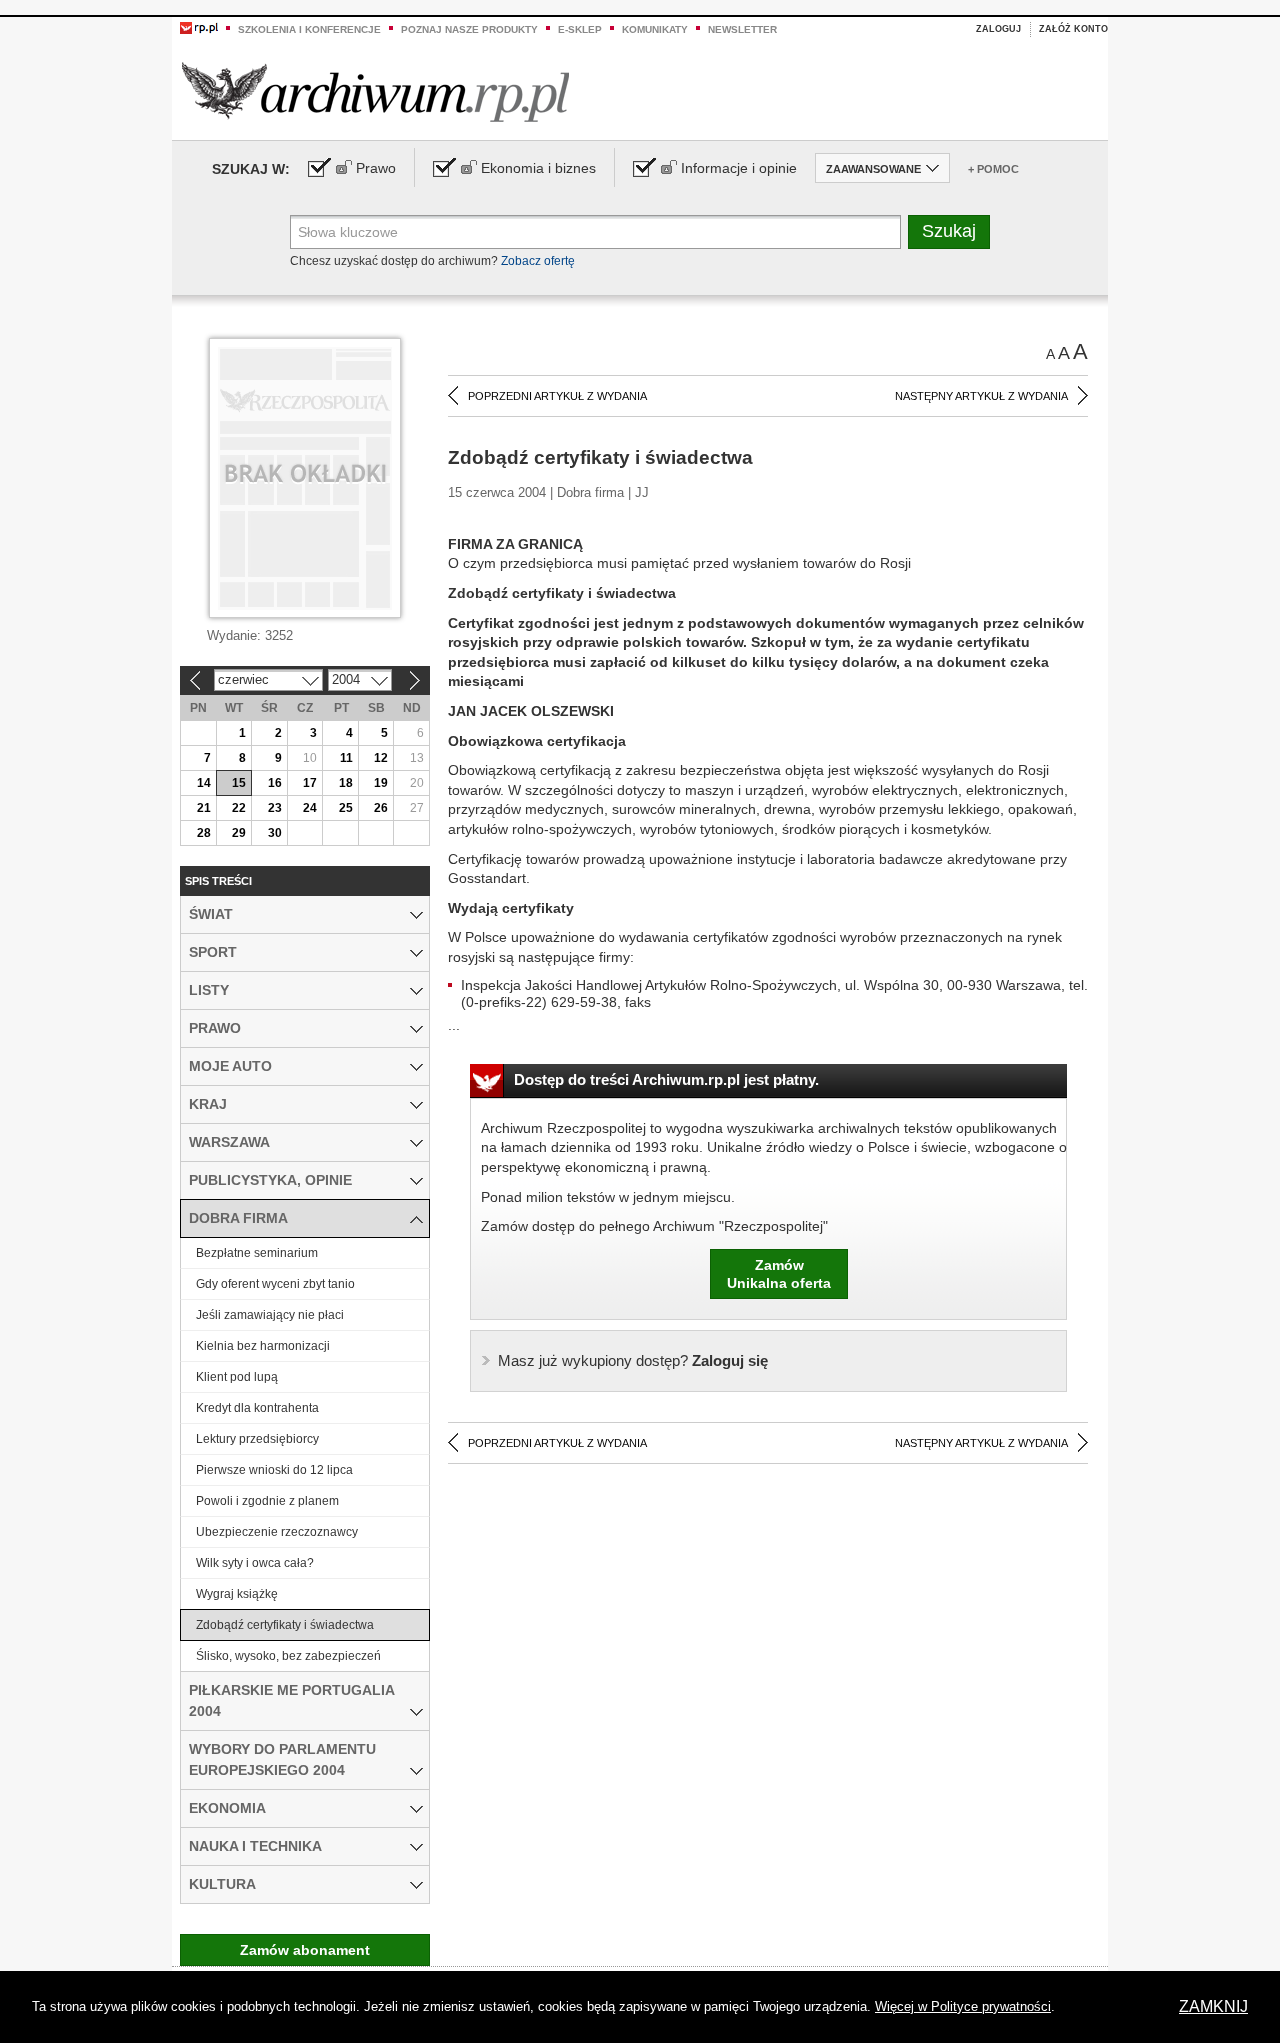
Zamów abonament (305, 1950)
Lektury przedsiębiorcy (257, 1439)
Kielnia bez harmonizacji (263, 1346)
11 (346, 758)
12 (381, 758)
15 (239, 783)
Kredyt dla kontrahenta (257, 1408)
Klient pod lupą (237, 1377)
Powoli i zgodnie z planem (267, 1501)
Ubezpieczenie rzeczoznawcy (277, 1532)
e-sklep (580, 29)
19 (381, 783)
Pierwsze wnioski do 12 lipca (274, 1470)
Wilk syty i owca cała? (255, 1563)
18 (346, 783)
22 (239, 808)
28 (204, 833)
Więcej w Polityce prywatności (963, 2006)
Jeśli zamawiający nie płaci (270, 1315)
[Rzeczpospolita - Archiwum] (375, 91)
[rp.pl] (199, 27)
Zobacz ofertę (538, 261)
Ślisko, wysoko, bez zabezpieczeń (288, 1656)
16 (275, 783)
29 (239, 833)
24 (310, 808)
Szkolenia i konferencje (309, 29)
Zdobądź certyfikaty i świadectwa (285, 1625)
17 (310, 783)
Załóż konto (1073, 29)
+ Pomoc (993, 169)
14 (204, 783)
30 (275, 833)
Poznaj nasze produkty (469, 29)
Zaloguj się (633, 1360)
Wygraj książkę (237, 1594)
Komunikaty (655, 29)
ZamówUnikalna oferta (779, 1274)
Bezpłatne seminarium (257, 1253)
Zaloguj (998, 29)
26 (381, 808)
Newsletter (742, 29)
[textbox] (595, 232)
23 (275, 808)
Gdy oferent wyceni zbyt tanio (275, 1284)
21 (204, 808)
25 (346, 808)
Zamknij (1213, 2006)
